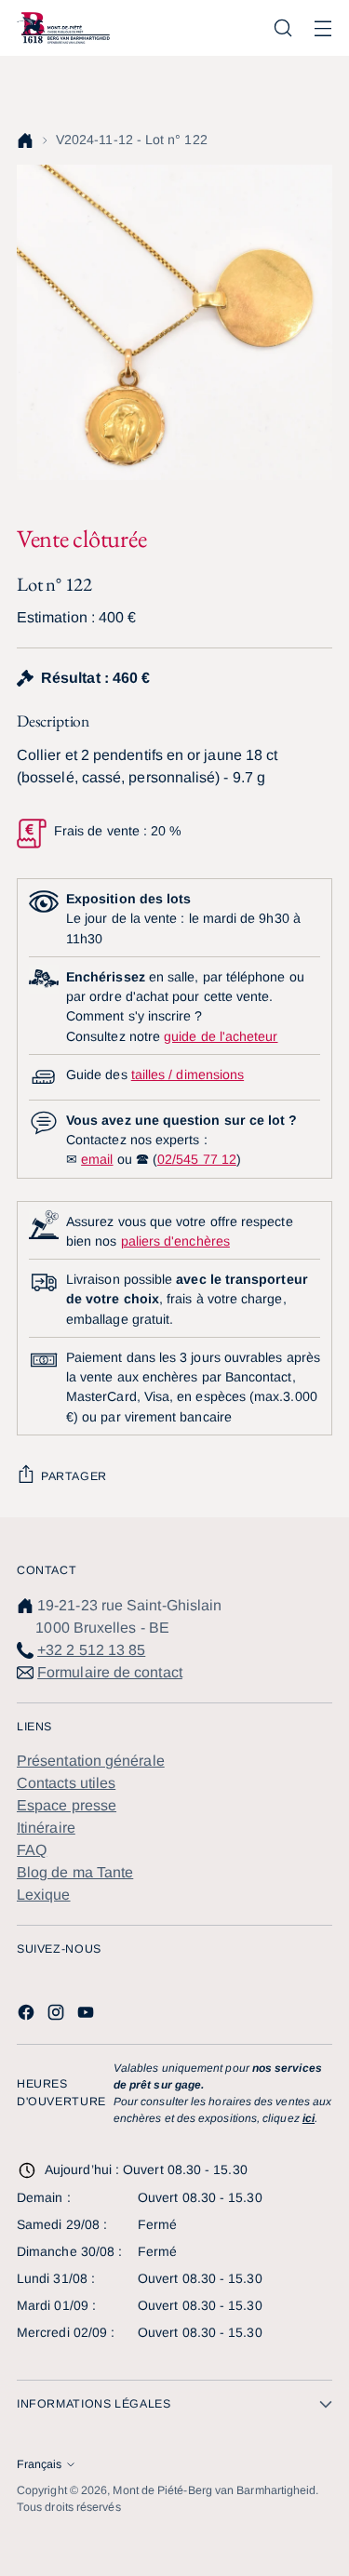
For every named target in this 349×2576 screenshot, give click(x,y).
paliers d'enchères (175, 1241)
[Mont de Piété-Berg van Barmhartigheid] (63, 28)
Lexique (44, 1895)
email (97, 1159)
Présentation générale (91, 1761)
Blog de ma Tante (75, 1872)
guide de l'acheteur (221, 1036)
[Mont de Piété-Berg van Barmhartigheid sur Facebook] (28, 2015)
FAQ (32, 1850)
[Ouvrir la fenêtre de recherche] (282, 28)
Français (39, 2464)
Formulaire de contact (110, 1672)
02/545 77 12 (197, 1159)
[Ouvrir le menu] (322, 28)
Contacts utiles (66, 1783)
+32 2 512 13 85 (91, 1650)
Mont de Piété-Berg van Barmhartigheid (214, 2490)
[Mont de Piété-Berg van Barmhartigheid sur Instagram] (58, 2015)
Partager (74, 1476)
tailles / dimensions (188, 1074)
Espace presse (67, 1805)
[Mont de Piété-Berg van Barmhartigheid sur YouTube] (87, 2015)
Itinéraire (46, 1828)
